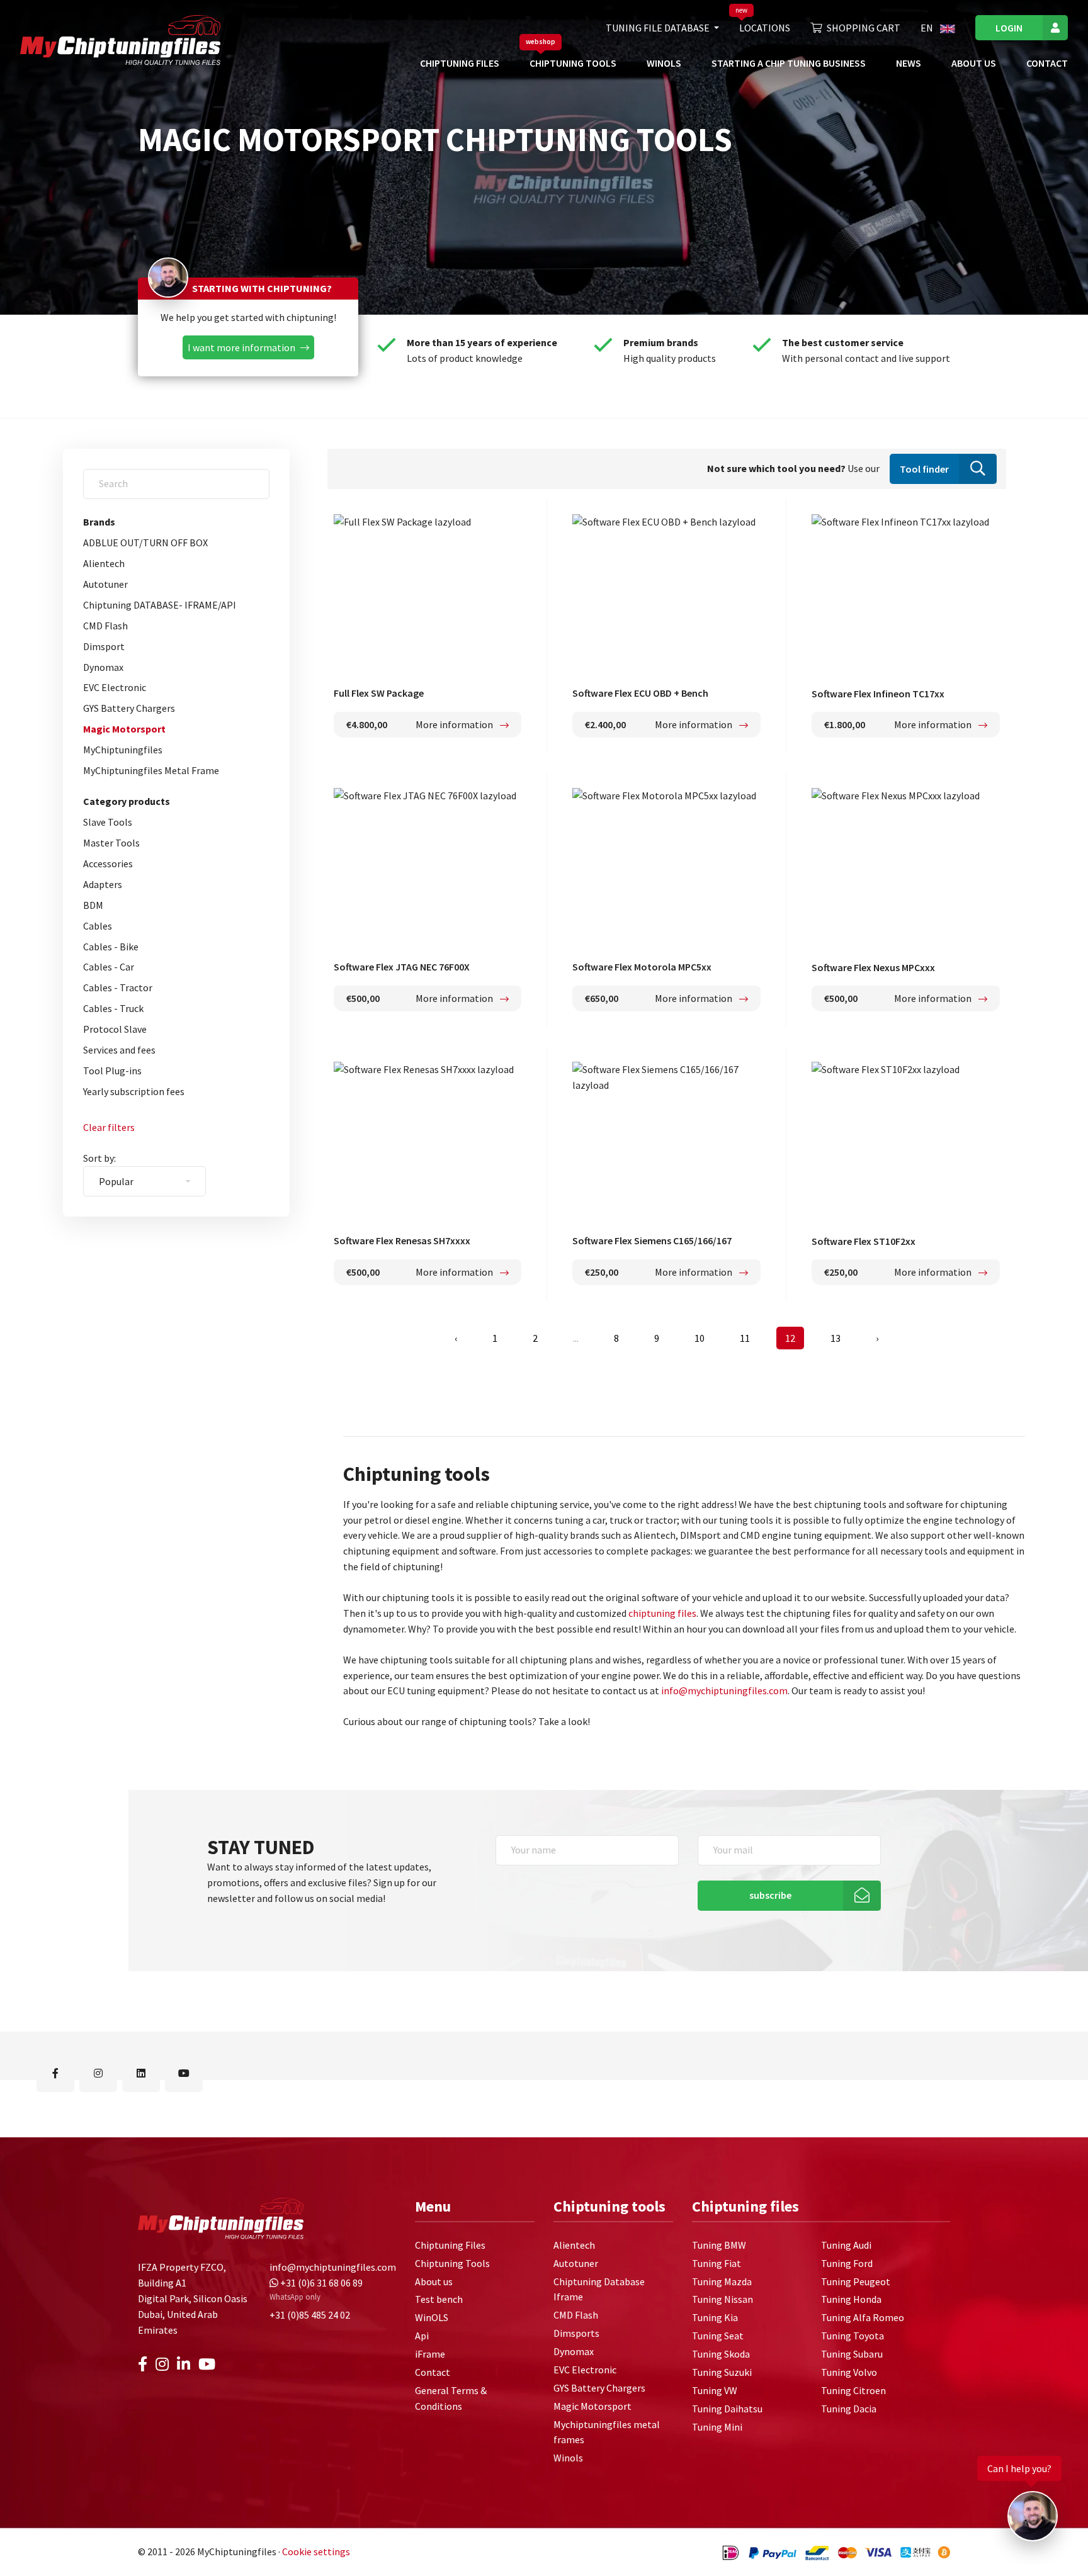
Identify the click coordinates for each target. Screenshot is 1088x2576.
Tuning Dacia (849, 2408)
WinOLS (664, 63)
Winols (568, 2458)
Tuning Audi (846, 2245)
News (909, 63)
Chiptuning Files (460, 63)
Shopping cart (864, 28)
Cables (98, 926)
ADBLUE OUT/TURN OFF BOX (145, 543)
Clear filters (109, 1127)
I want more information (241, 347)
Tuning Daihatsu (727, 2408)
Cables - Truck (113, 1008)
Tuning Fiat (717, 2263)
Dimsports (576, 2333)
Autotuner (105, 584)
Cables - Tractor (118, 987)
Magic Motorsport (124, 729)
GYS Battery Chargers (129, 708)
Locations (765, 28)
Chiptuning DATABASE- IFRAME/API (160, 605)
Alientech (104, 563)
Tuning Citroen (853, 2390)
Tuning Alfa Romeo (863, 2317)
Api (422, 2336)
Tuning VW (715, 2390)
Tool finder (924, 469)
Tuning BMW (719, 2245)
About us (974, 63)
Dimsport (104, 646)
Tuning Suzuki (722, 2372)
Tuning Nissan (722, 2299)
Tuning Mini (717, 2426)
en (928, 28)
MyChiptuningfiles (123, 750)
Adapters (103, 884)
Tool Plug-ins (112, 1071)
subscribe (770, 1896)
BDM (93, 905)
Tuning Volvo (849, 2372)
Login (1009, 28)
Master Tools (111, 843)
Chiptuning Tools (573, 63)
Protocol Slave (115, 1029)
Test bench (439, 2299)
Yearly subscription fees (134, 1091)
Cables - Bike (111, 947)
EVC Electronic (115, 687)
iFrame (430, 2354)
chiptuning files (662, 1613)
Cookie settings (316, 2551)
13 (836, 1338)
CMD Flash (105, 626)
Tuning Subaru (852, 2354)
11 (745, 1338)
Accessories (108, 863)
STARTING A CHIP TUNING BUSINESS (789, 63)
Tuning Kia (715, 2317)
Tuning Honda (851, 2299)
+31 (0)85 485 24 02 (310, 2314)
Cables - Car (109, 967)
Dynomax (103, 667)
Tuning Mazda (722, 2281)
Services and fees (119, 1050)
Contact (1047, 63)
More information (455, 724)
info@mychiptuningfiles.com (724, 1690)
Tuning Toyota (853, 2336)
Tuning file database (659, 28)
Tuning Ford (847, 2263)
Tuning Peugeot (856, 2281)
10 (700, 1338)
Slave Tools (108, 822)
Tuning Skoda (721, 2354)
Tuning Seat (718, 2336)
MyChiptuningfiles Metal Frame (151, 770)
